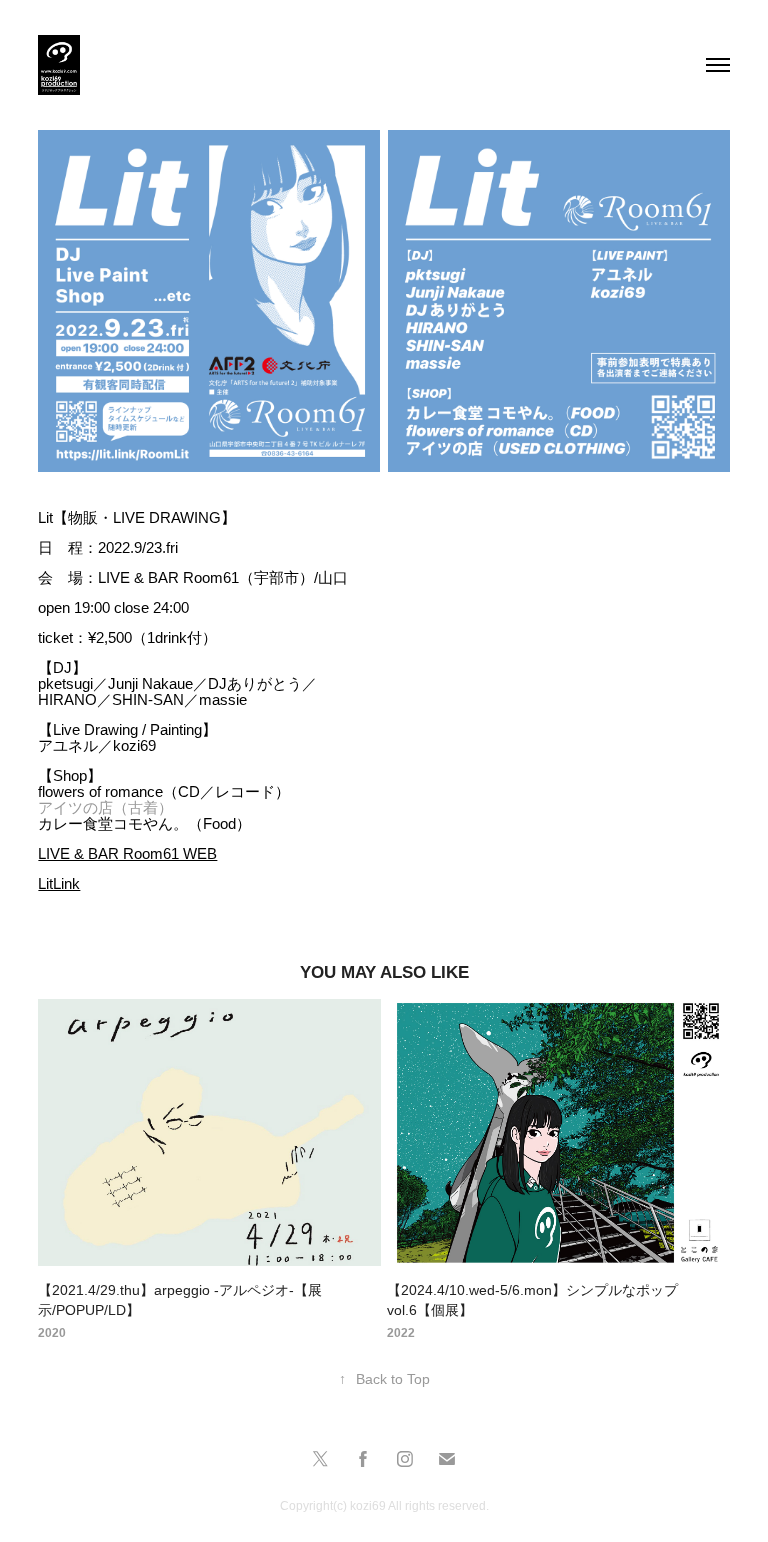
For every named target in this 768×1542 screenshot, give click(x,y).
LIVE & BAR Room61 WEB (127, 853)
